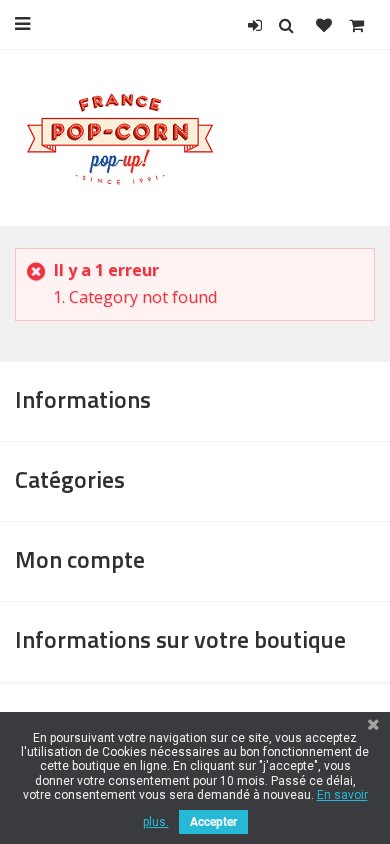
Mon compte (80, 559)
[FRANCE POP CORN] (120, 137)
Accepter (213, 822)
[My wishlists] (324, 25)
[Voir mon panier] (356, 25)
